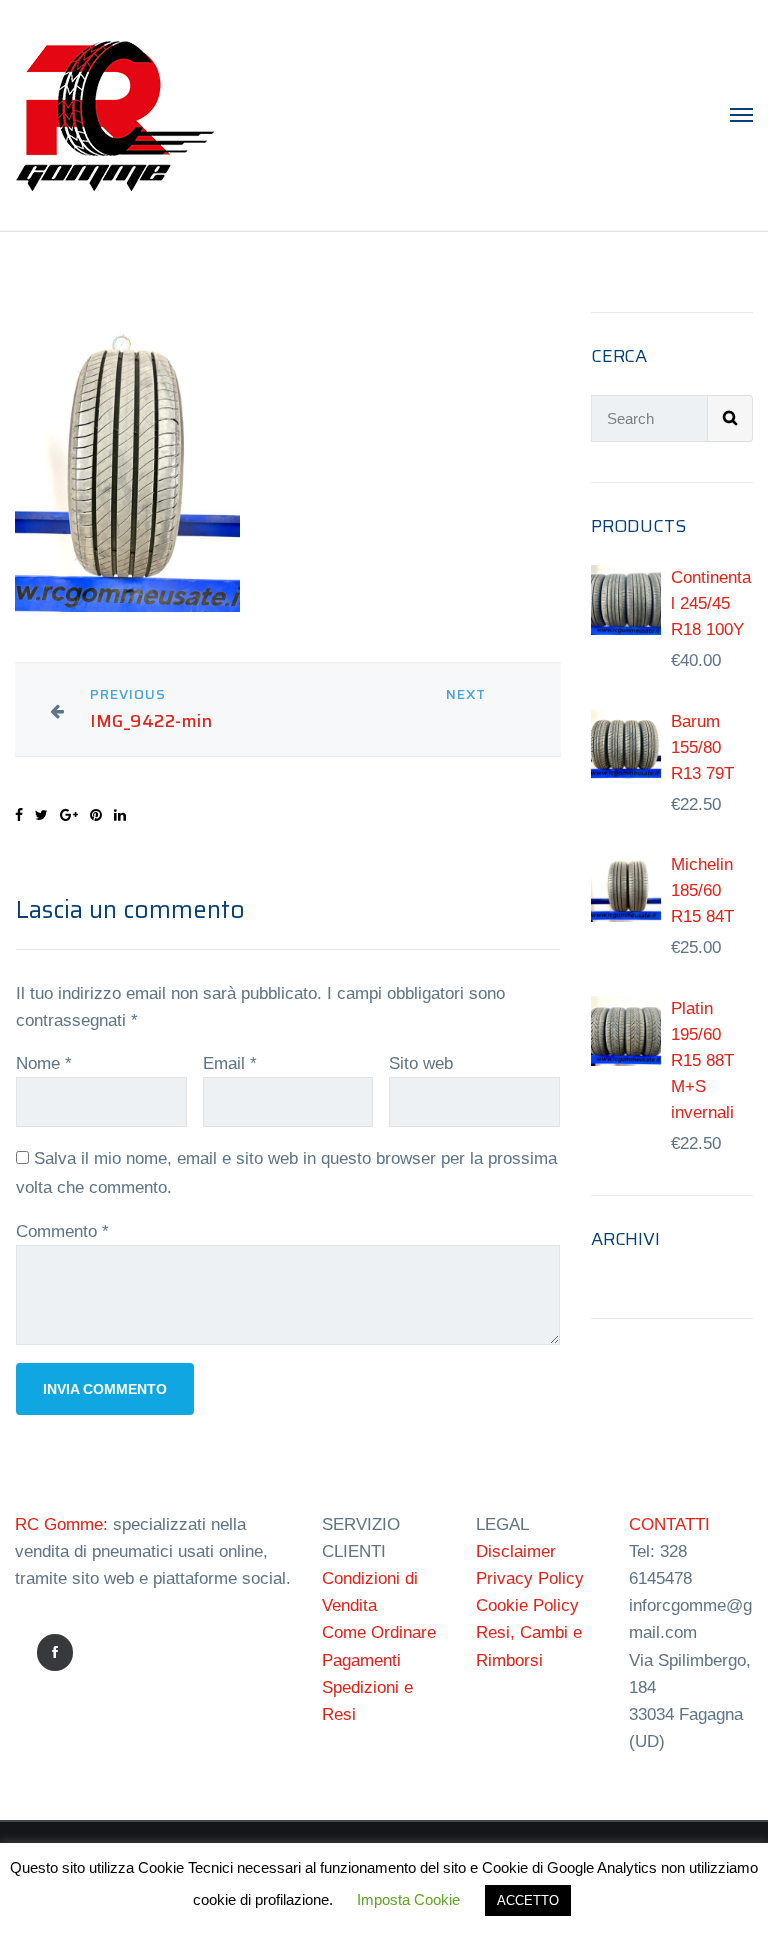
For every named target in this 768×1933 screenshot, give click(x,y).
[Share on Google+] (69, 815)
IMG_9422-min (151, 721)
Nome (44, 1063)
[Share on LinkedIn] (120, 815)
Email (230, 1063)
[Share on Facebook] (19, 815)
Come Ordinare (379, 1632)
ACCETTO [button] (528, 1900)
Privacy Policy (530, 1578)
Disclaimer (516, 1551)
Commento (62, 1231)
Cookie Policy (527, 1605)
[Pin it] (96, 815)
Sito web (421, 1063)
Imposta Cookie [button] (408, 1899)
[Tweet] (41, 815)
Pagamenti (361, 1660)
